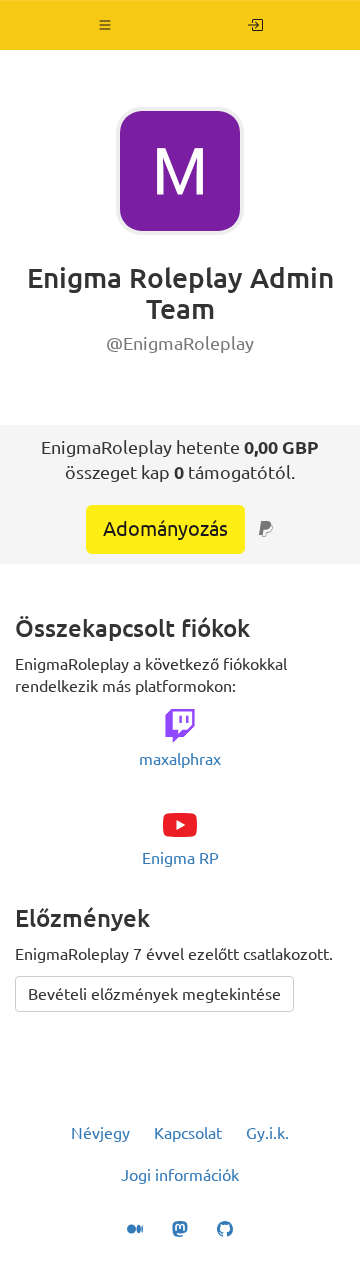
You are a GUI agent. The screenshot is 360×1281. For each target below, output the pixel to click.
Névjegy (100, 1133)
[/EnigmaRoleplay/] (255, 25)
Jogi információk (180, 1175)
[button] (105, 25)
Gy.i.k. (267, 1133)
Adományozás (165, 528)
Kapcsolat (188, 1133)
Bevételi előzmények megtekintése (154, 994)
